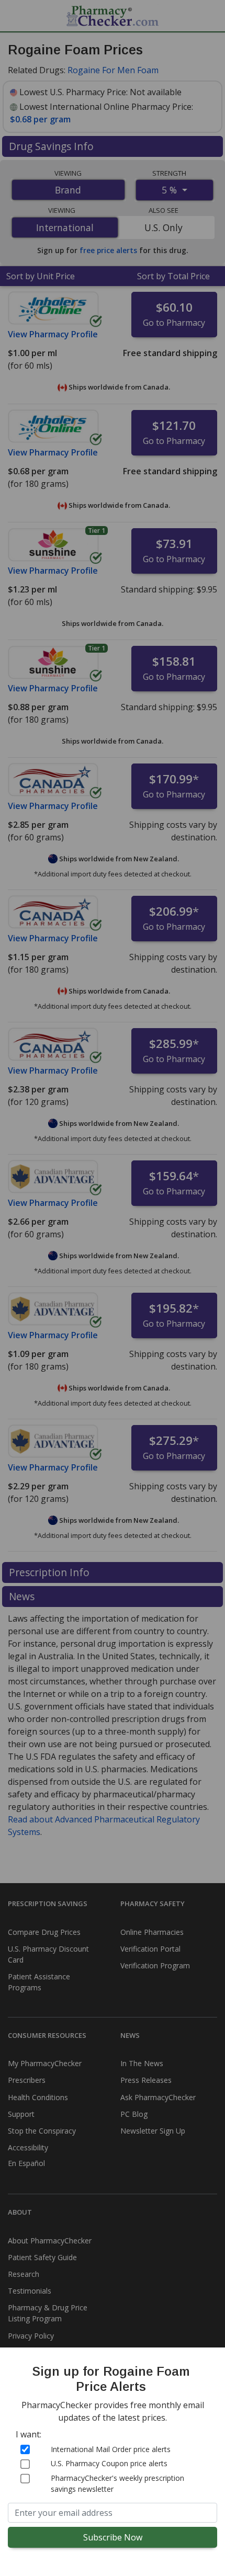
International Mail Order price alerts (111, 2449)
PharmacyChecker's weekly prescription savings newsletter (117, 2483)
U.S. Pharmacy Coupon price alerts (109, 2463)
